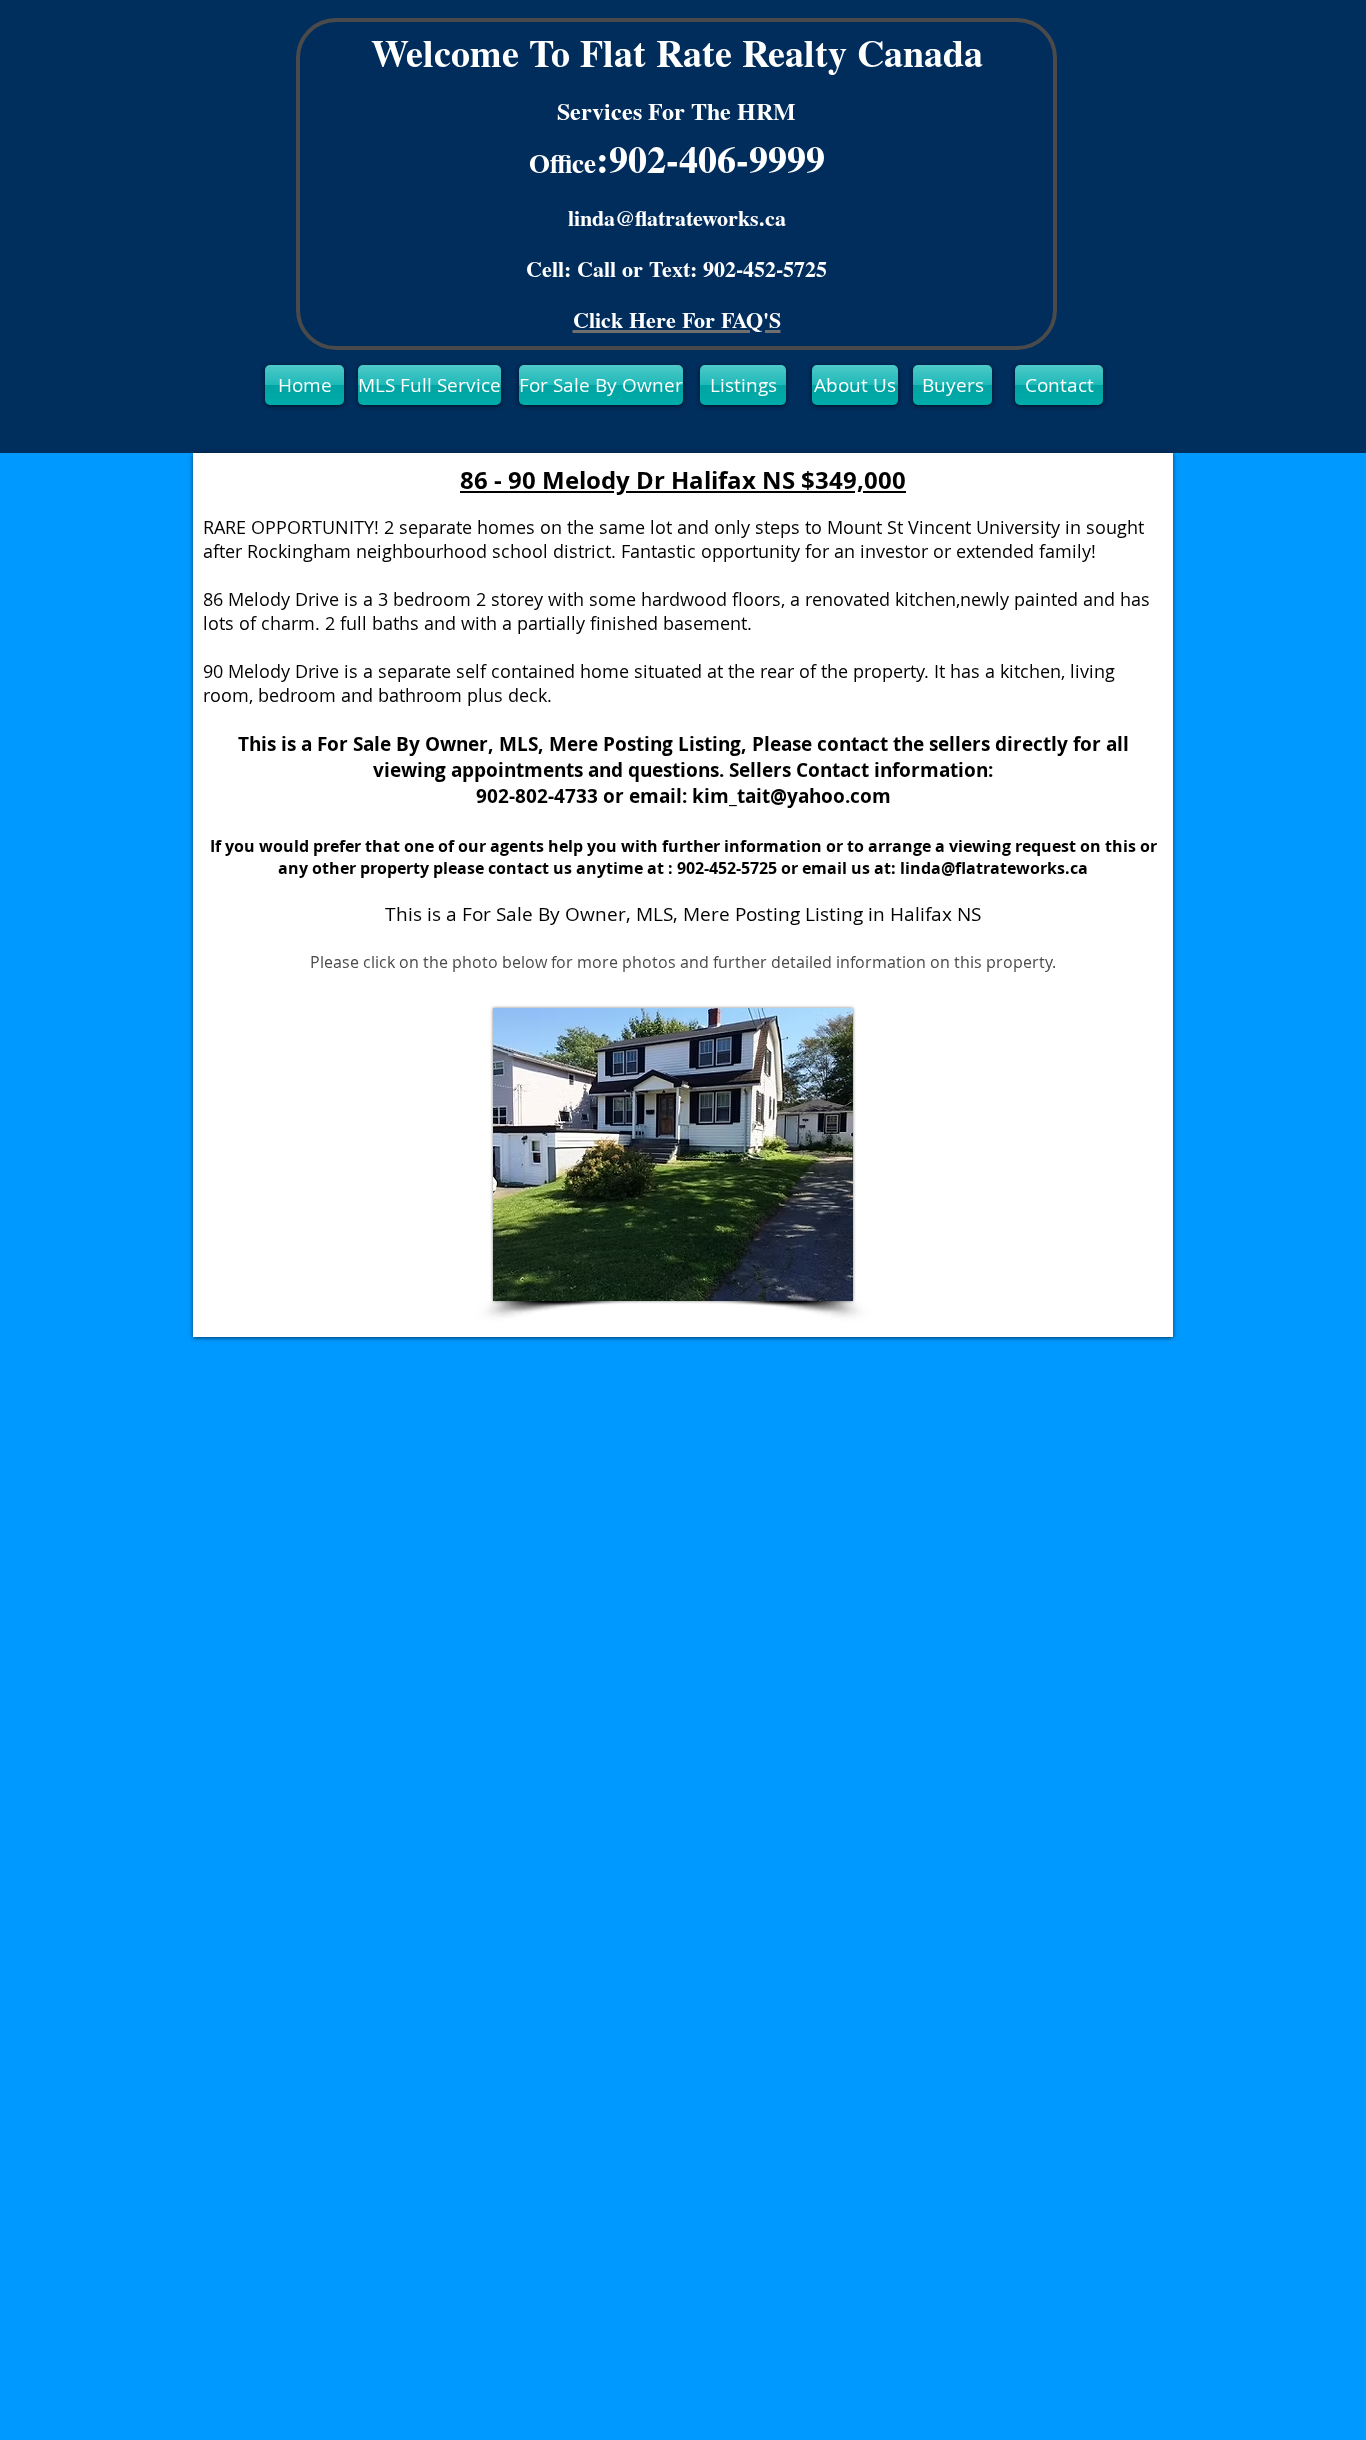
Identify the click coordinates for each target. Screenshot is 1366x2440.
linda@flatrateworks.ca (677, 217)
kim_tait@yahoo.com (791, 796)
